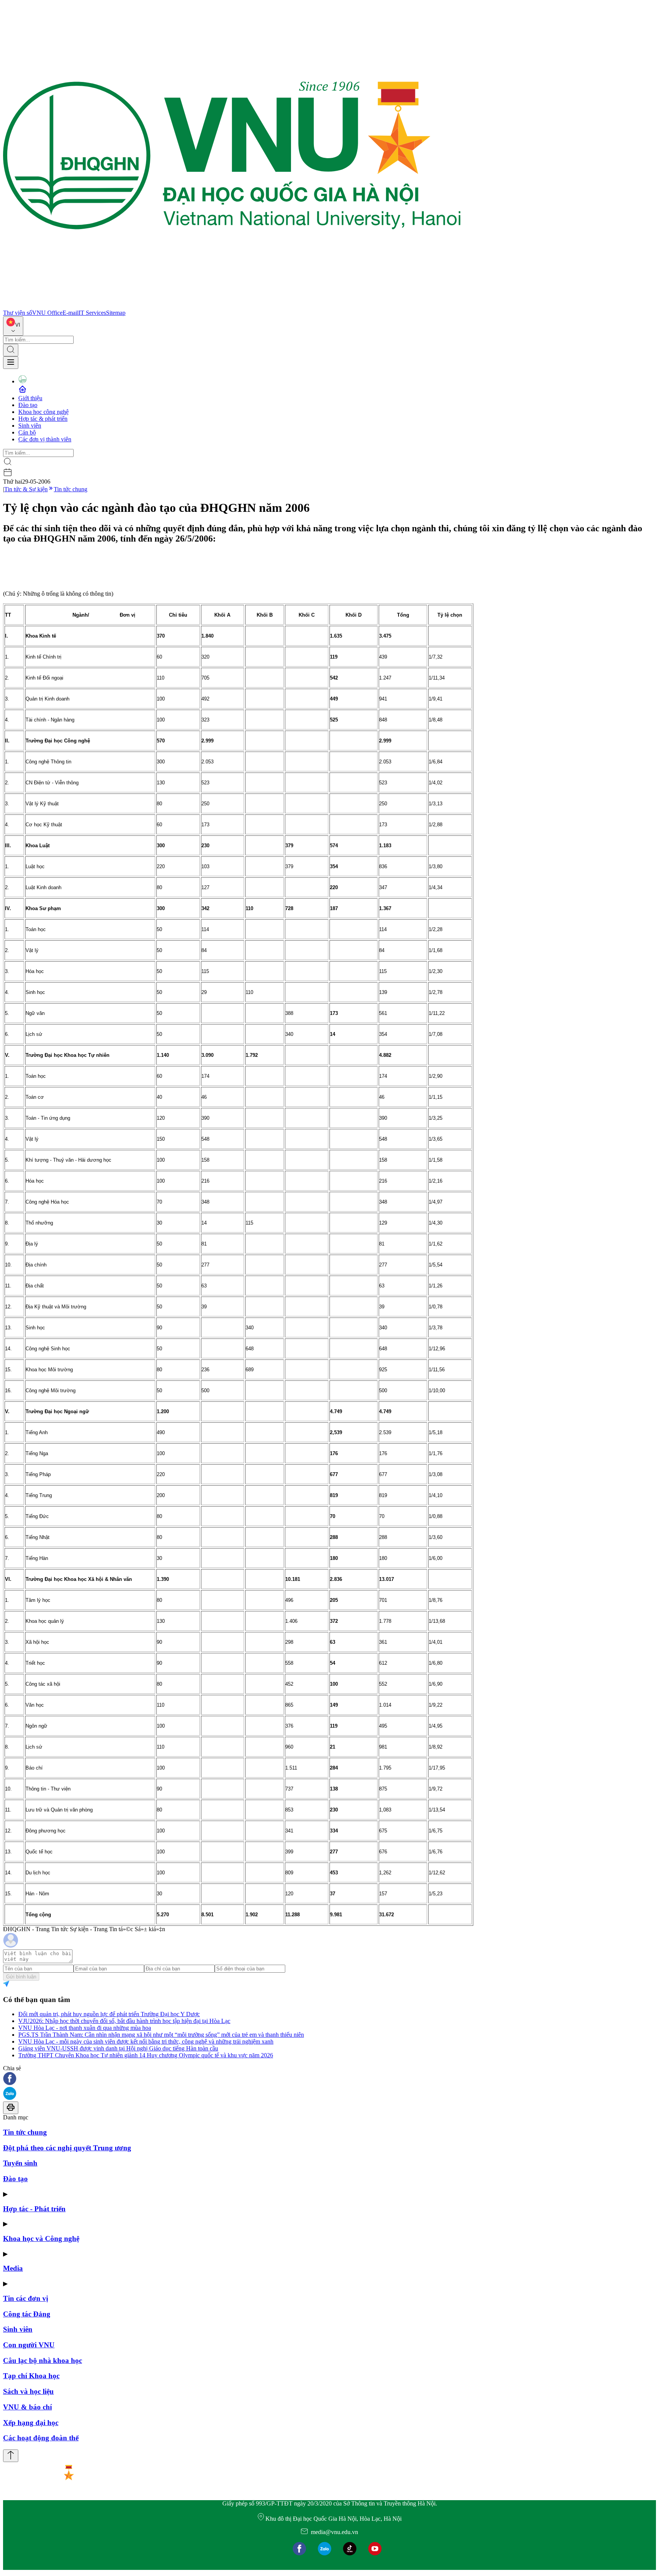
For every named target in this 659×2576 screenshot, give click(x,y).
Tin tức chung (71, 489)
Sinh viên (30, 426)
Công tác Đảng (27, 2314)
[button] (329, 2079)
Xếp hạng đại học (31, 2423)
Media (13, 2268)
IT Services (92, 313)
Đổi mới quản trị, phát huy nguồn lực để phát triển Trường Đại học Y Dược (109, 2014)
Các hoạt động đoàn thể (41, 2438)
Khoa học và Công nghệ (41, 2239)
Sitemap (116, 313)
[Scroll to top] (11, 2456)
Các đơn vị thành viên (45, 439)
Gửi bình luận (21, 1977)
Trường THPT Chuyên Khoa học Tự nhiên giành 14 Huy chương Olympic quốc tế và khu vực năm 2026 (146, 2055)
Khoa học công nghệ (43, 412)
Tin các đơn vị (26, 2298)
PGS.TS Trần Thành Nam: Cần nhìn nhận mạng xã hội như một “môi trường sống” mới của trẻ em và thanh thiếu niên (161, 2035)
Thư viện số (18, 313)
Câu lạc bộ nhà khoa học (43, 2360)
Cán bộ (27, 432)
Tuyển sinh (20, 2163)
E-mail (71, 313)
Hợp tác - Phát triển (34, 2209)
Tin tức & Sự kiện (26, 489)
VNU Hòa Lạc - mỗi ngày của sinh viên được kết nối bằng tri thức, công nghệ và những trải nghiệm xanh (146, 2041)
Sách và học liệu (28, 2391)
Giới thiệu (30, 398)
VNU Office (47, 313)
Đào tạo (28, 405)
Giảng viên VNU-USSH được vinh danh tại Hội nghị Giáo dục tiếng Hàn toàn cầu (118, 2048)
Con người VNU (29, 2345)
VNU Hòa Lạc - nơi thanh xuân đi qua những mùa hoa (85, 2028)
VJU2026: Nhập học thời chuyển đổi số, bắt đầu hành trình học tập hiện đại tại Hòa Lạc (124, 2021)
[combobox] (13, 326)
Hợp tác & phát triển (43, 419)
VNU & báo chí (27, 2407)
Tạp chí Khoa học (31, 2376)
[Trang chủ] (232, 306)
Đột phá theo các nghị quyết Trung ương (67, 2148)
